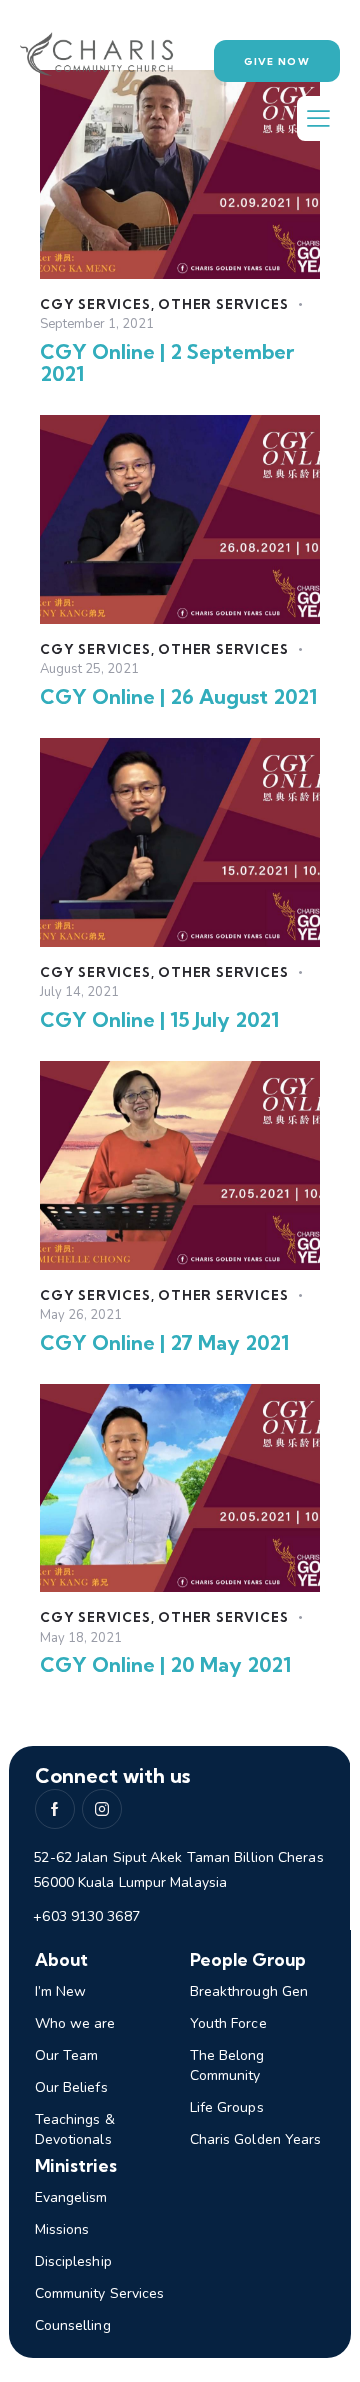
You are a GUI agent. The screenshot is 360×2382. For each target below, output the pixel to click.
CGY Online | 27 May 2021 (164, 1343)
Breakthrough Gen (249, 1991)
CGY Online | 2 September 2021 (167, 363)
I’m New (61, 1991)
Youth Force (228, 2023)
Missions (62, 2229)
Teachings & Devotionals (75, 2129)
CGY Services (95, 304)
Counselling (73, 2325)
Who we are (75, 2023)
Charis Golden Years (256, 2139)
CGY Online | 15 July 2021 (159, 1020)
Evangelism (71, 2197)
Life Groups (227, 2107)
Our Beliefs (71, 2087)
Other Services (223, 304)
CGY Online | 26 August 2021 (178, 697)
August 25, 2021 (89, 669)
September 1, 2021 (97, 324)
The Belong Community (227, 2065)
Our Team (67, 2055)
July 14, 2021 (79, 992)
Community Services (100, 2293)
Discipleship (73, 2261)
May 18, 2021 (81, 1638)
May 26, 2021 (81, 1315)
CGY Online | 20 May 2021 (165, 1665)
